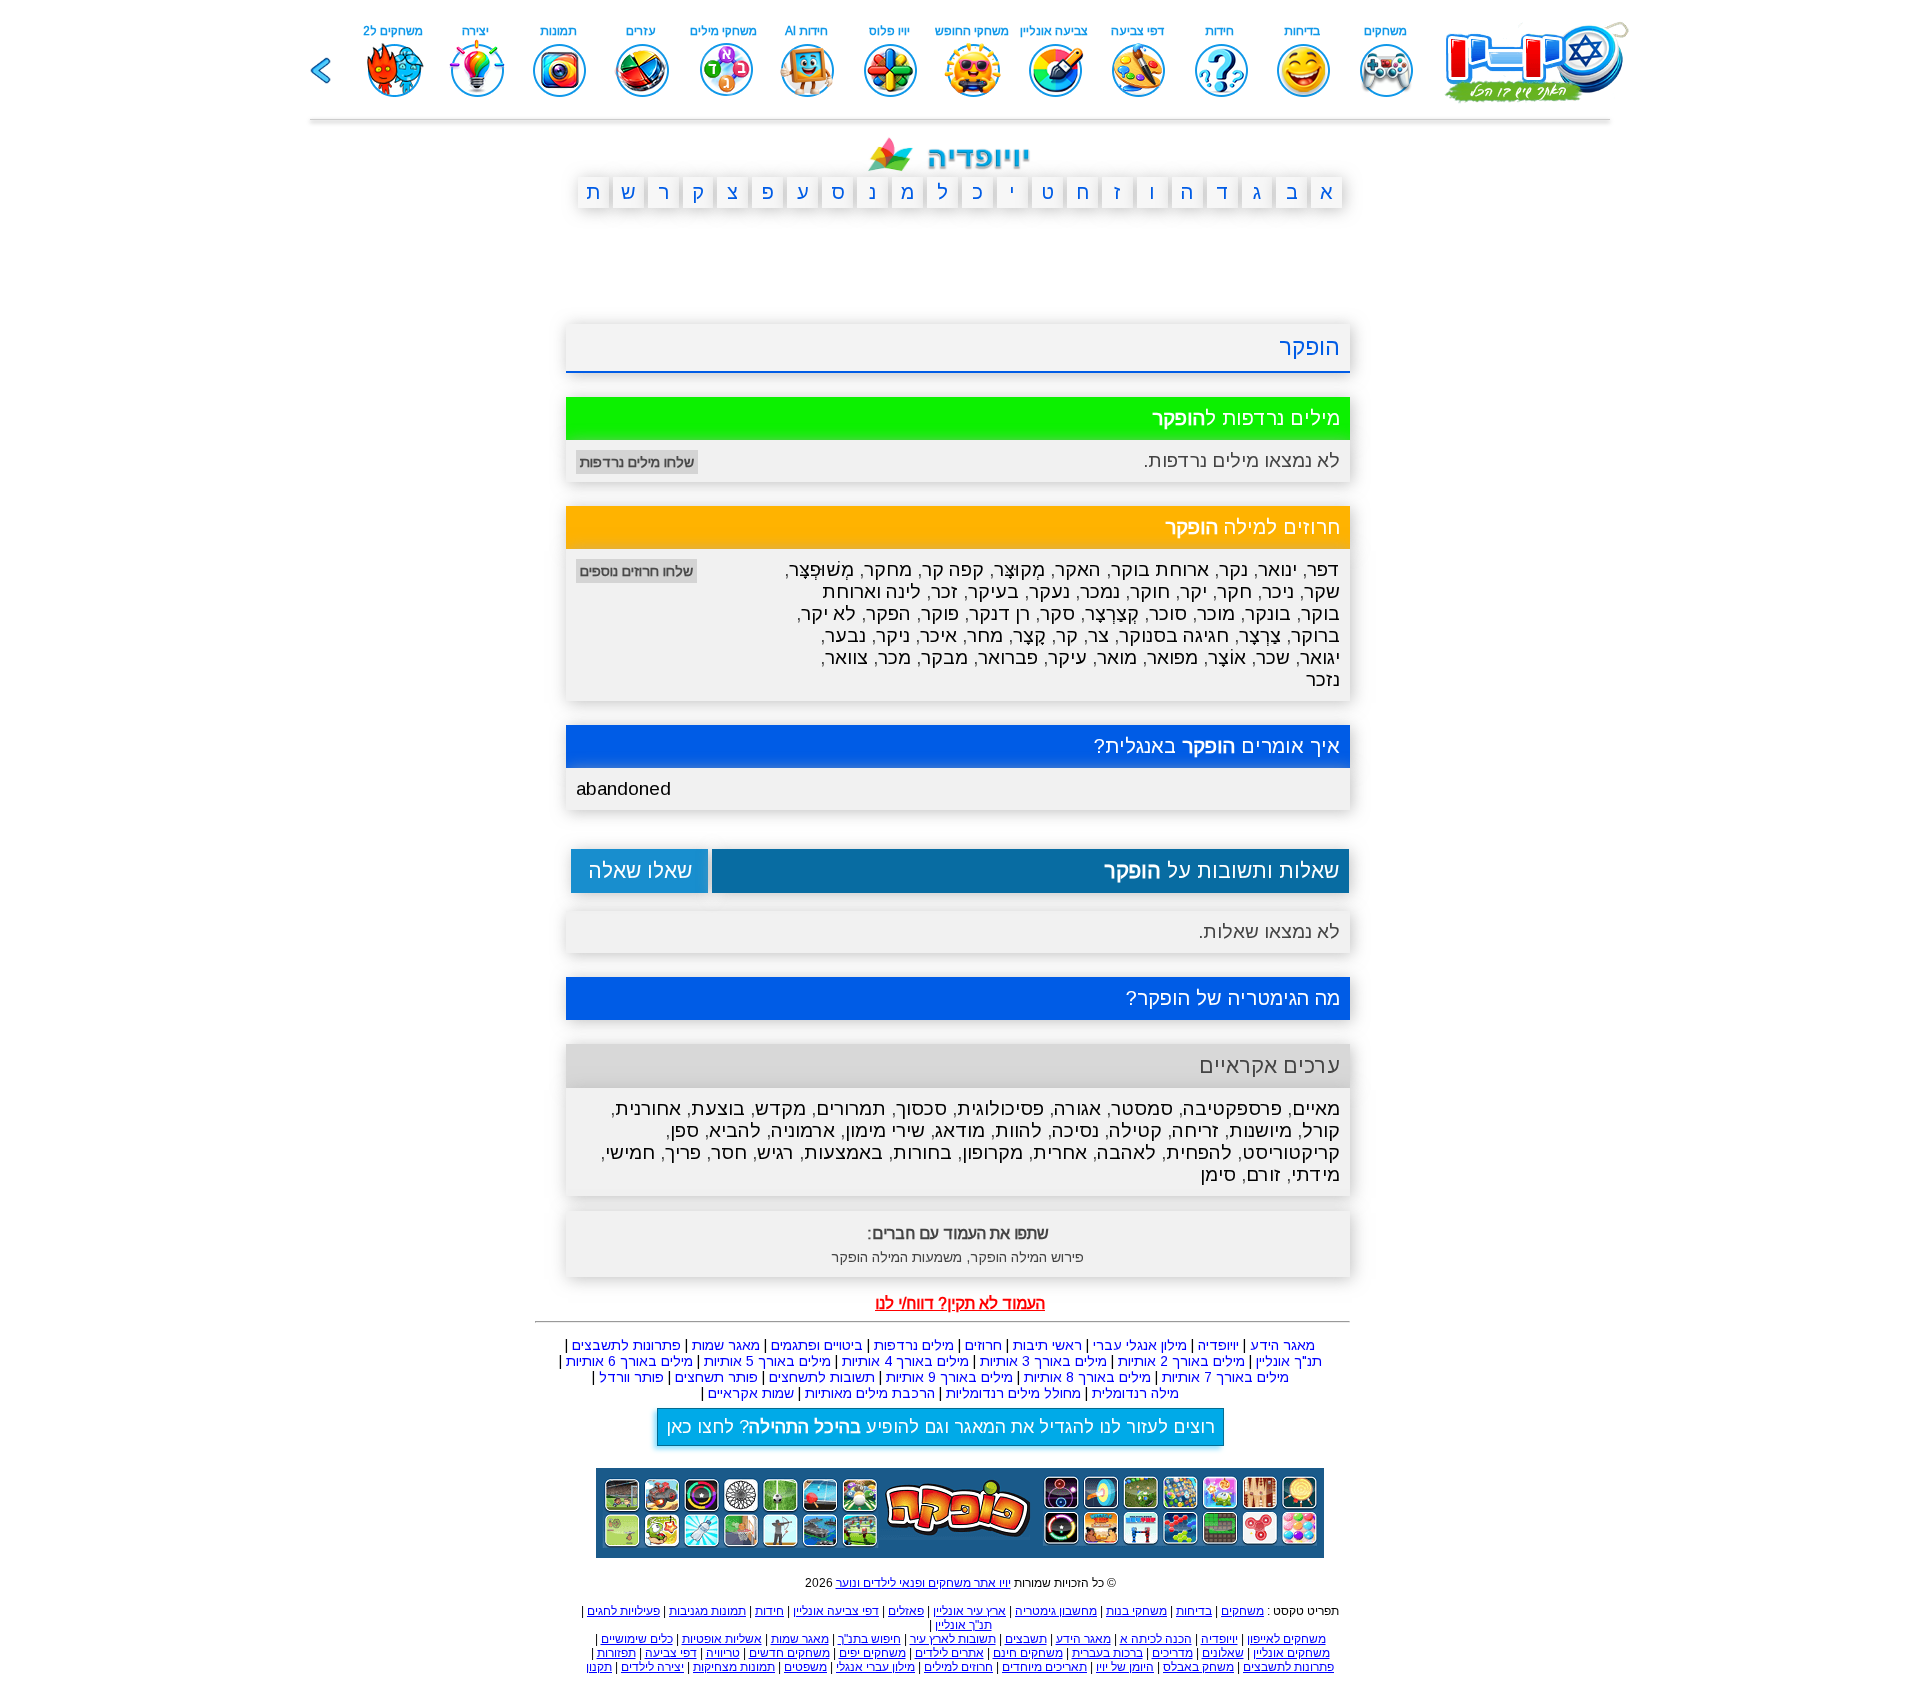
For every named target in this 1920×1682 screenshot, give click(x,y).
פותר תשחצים (716, 1377)
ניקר (893, 635)
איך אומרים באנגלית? (1217, 746)
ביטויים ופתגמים (817, 1345)
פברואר (1008, 657)
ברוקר (1315, 635)
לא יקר (828, 613)
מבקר (944, 657)
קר (1067, 635)
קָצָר (1029, 635)
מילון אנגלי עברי (1140, 1345)
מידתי (1315, 1174)
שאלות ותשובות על (1221, 870)
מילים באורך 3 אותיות (1043, 1361)
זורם (1263, 1174)
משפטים (805, 1667)
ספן (684, 1130)
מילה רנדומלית (1135, 1393)
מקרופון (992, 1152)
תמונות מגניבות (707, 1611)
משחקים (1242, 1611)
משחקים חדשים (789, 1653)
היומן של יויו (1125, 1667)
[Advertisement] (470, 533)
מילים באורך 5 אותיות (767, 1361)
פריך (683, 1152)
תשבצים (1026, 1639)
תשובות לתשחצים (822, 1377)
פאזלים (906, 1611)
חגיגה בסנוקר (1174, 635)
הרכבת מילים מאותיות (870, 1393)
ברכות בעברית (1107, 1653)
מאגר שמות (726, 1345)
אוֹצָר (1227, 657)
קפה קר (953, 569)
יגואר (1320, 657)
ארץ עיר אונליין (969, 1611)
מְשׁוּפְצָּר (821, 569)
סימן (1218, 1174)
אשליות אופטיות (722, 1639)
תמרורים (851, 1108)
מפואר (1172, 657)
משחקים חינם (1028, 1653)
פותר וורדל (631, 1377)
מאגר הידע (1282, 1345)
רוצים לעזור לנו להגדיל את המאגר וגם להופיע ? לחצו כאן (940, 1427)
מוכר (1216, 613)
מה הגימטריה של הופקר (1238, 998)
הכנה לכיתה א (1156, 1639)
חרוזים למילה (1252, 527)
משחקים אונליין (1291, 1653)
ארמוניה (803, 1130)
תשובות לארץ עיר (953, 1639)
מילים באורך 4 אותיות (905, 1361)
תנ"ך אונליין (1289, 1361)
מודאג (960, 1130)
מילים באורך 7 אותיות (1225, 1377)
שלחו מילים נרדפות (637, 462)
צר (1098, 635)
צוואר (846, 657)
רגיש (775, 1152)
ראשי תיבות (1047, 1345)
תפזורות (616, 1653)
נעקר (1049, 591)
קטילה (1135, 1130)
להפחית (1199, 1152)
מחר (985, 635)
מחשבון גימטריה (1056, 1611)
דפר (1323, 569)
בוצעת (718, 1108)
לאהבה (1126, 1152)
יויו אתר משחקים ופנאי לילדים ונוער (923, 1583)
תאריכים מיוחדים (1044, 1667)
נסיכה (1075, 1130)
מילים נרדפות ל (1246, 418)
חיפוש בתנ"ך (869, 1639)
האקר (1078, 569)
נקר (1233, 569)
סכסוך (921, 1108)
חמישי (630, 1152)
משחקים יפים (872, 1653)
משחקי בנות (1136, 1611)
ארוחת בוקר (1160, 569)
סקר (1057, 613)
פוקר (940, 613)
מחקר (888, 569)
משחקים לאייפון (1286, 1639)
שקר (1322, 591)
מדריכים (1172, 1653)
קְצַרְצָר (1112, 613)
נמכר (1100, 591)
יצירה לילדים (652, 1667)
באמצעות (843, 1152)
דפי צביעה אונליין (836, 1611)
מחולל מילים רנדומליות (1013, 1393)
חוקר (1150, 591)
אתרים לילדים (949, 1653)
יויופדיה (1218, 1345)
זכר (944, 591)
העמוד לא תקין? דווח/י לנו (960, 1303)
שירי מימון (885, 1130)
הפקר (888, 613)
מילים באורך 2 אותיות (1181, 1361)
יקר (1193, 591)
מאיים (1316, 1108)
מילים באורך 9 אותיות (949, 1377)
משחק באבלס (1198, 1667)
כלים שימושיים (637, 1639)
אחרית (1060, 1152)
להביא (735, 1130)
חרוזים (983, 1345)
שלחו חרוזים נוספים (636, 571)
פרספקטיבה (1232, 1108)
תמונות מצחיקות (734, 1667)
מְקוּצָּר (1019, 569)
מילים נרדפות (914, 1345)
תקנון (599, 1667)
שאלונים (1223, 1653)
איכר (938, 635)
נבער (845, 635)
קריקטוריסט (1291, 1152)
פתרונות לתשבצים (626, 1345)
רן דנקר (999, 613)
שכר (1273, 657)
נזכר (1323, 679)
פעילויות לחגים (623, 1611)
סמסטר (1142, 1108)
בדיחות (1194, 1611)
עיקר (1067, 657)
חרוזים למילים (958, 1667)
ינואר (1277, 569)
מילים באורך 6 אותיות (629, 1361)
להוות (1018, 1130)
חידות (769, 1611)
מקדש (780, 1108)
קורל (1321, 1130)
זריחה (1195, 1130)
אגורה (1077, 1108)
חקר (1234, 591)
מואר (1117, 657)
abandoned (623, 788)
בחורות (922, 1152)
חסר (729, 1152)
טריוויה (723, 1653)
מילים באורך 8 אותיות (1087, 1377)
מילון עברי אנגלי (875, 1667)
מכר (894, 657)
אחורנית (648, 1108)
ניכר (1278, 591)
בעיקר (993, 591)
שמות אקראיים (751, 1393)
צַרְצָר (1260, 635)
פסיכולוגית (1000, 1108)
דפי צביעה (671, 1653)
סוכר (1168, 613)
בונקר (1268, 613)
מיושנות (1260, 1130)
